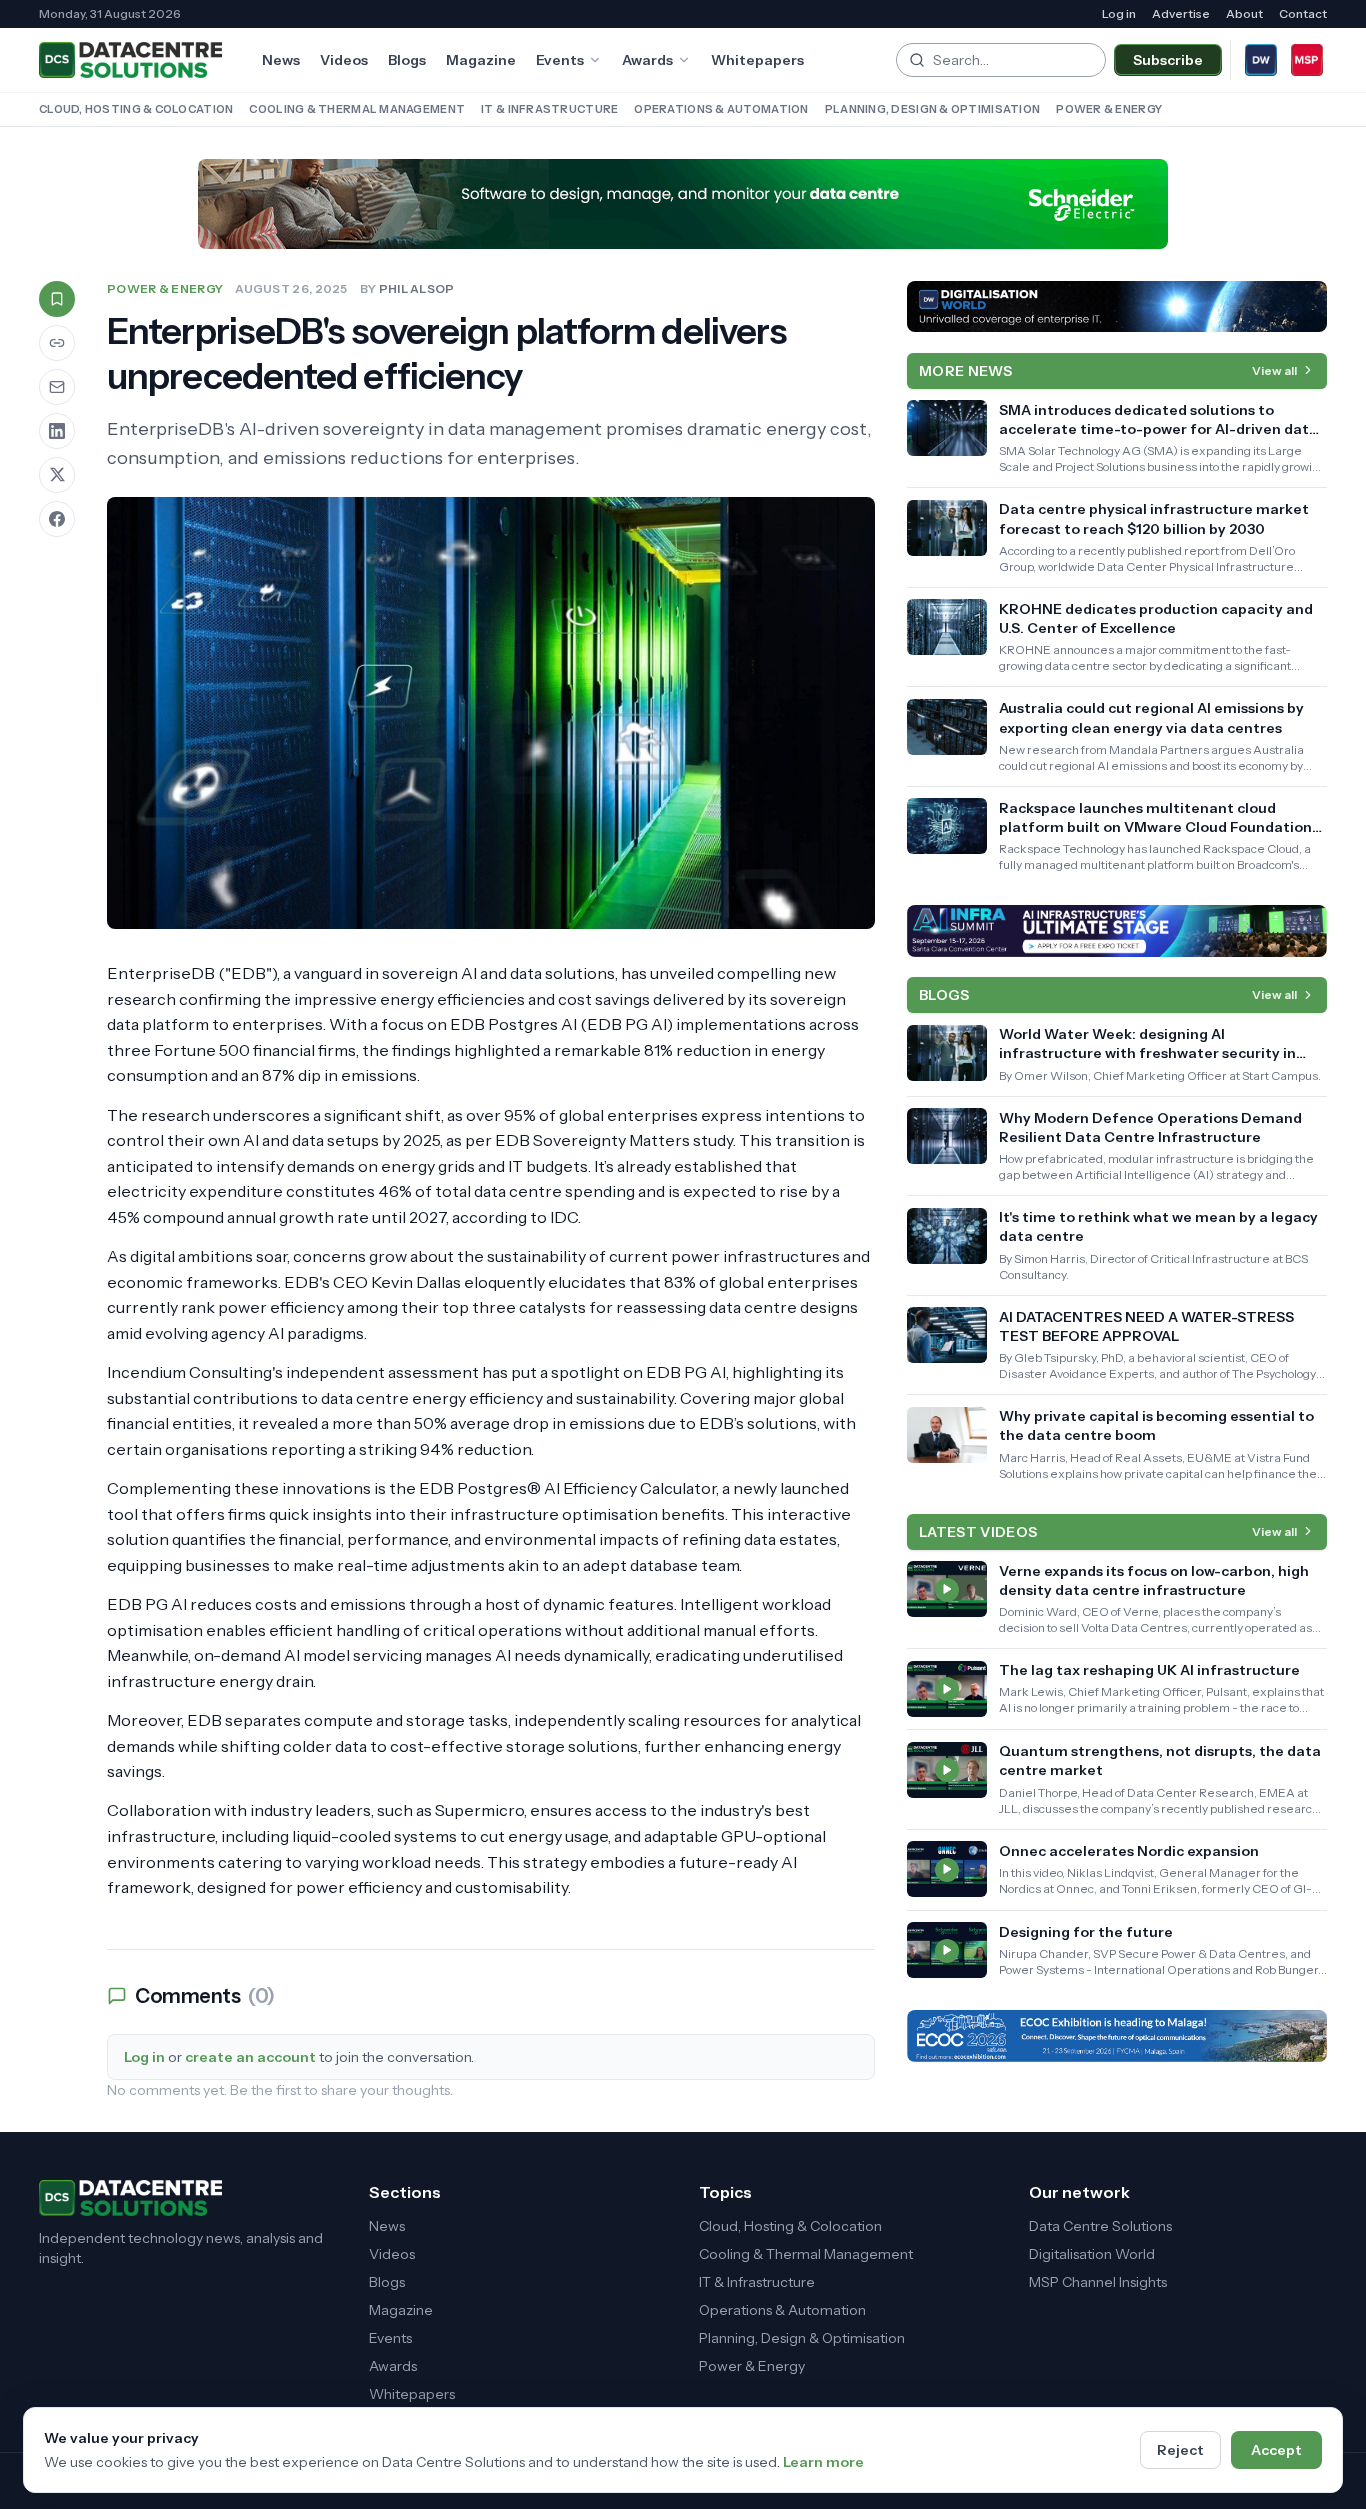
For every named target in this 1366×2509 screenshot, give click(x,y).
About (1244, 13)
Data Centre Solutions (1100, 2226)
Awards (647, 60)
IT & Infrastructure (549, 109)
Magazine (481, 60)
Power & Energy (1109, 109)
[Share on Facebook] (57, 519)
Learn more (823, 2462)
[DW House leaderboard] (1117, 307)
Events (560, 60)
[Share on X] (57, 475)
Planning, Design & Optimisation (933, 109)
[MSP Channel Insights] (1307, 60)
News (281, 60)
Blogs (407, 60)
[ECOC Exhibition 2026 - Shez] (1117, 2036)
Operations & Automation (721, 109)
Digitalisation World (1092, 2254)
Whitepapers (757, 60)
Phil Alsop (417, 288)
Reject (1180, 2450)
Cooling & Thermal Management (357, 109)
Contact (1303, 13)
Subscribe (1168, 60)
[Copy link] (57, 343)
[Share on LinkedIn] (57, 431)
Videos (344, 60)
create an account (250, 2057)
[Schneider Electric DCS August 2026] (683, 204)
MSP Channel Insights (1098, 2282)
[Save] (57, 299)
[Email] (57, 387)
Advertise (1181, 13)
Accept (1276, 2450)
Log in (1119, 13)
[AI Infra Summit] (1117, 931)
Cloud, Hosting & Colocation (136, 109)
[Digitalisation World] (1261, 60)
